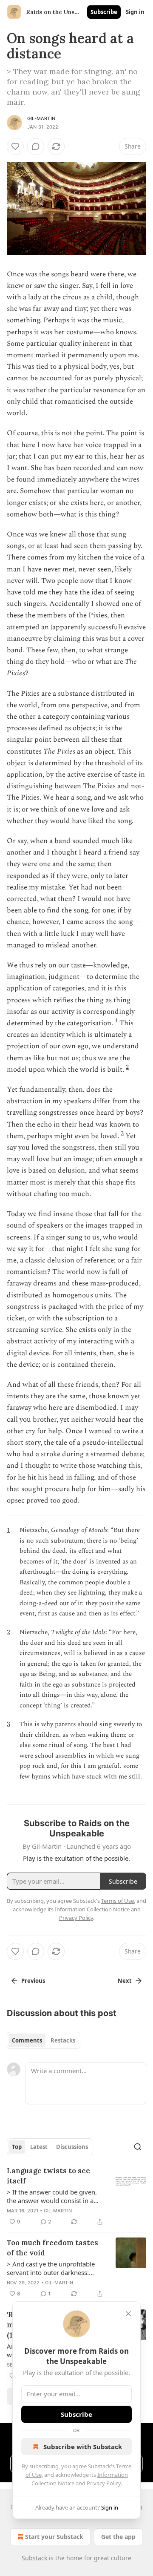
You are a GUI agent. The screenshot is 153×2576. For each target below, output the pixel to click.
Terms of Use (118, 1901)
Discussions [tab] (72, 2147)
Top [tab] (17, 2147)
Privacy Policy (104, 2483)
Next (125, 1981)
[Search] (138, 2147)
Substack (34, 2558)
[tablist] (44, 2040)
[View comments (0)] (36, 146)
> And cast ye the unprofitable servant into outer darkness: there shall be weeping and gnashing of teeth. (51, 2268)
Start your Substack (54, 2537)
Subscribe (104, 12)
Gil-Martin (41, 118)
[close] (128, 2314)
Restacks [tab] (63, 2040)
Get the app (118, 2537)
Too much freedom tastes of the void (52, 2248)
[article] (76, 2196)
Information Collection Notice (92, 1909)
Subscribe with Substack (83, 2447)
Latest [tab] (39, 2147)
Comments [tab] (27, 2040)
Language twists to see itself (48, 2176)
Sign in (135, 12)
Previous (33, 1981)
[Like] (15, 146)
